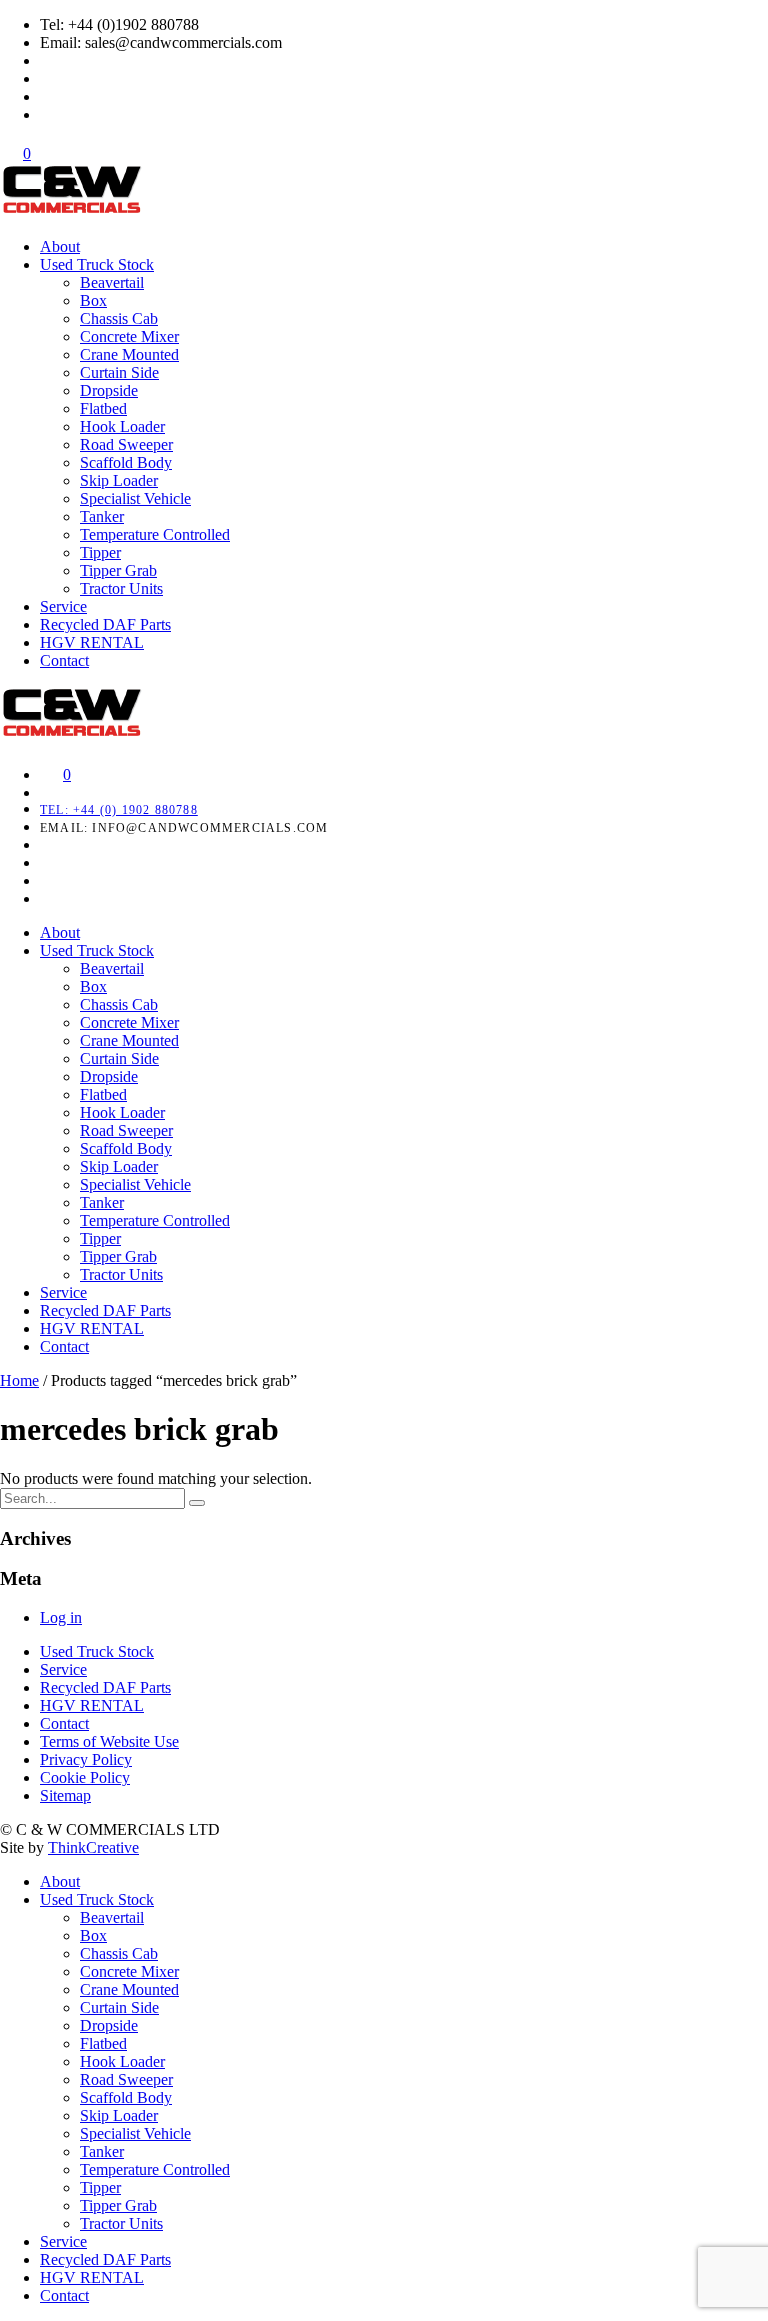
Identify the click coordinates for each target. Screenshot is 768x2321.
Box (93, 300)
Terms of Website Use (109, 1741)
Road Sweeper (126, 444)
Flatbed (103, 408)
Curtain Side (119, 372)
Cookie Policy (85, 1777)
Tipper (100, 552)
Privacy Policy (86, 1759)
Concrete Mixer (129, 336)
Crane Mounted (129, 354)
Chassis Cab (119, 318)
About (60, 246)
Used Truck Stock (97, 264)
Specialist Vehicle (135, 498)
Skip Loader (119, 480)
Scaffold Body (126, 462)
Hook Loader (122, 426)
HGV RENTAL (92, 642)
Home (19, 1380)
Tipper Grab (118, 570)
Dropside (109, 390)
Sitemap (65, 1795)
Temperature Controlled (155, 534)
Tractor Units (121, 588)
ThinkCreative (93, 1847)
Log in (61, 1617)
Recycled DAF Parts (105, 624)
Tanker (102, 516)
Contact (64, 660)
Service (63, 606)
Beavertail (112, 282)
